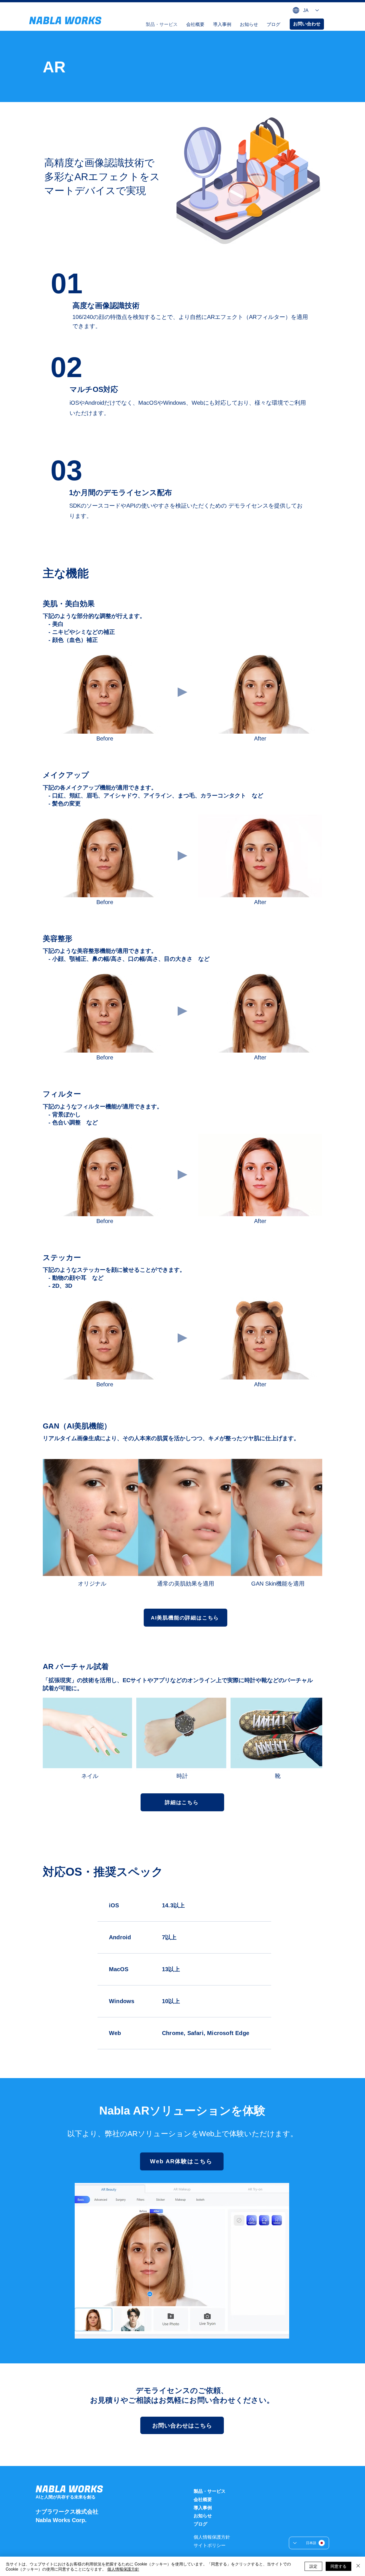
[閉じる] (358, 2566)
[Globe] (296, 10)
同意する (338, 2566)
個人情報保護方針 (123, 2569)
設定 (313, 2566)
